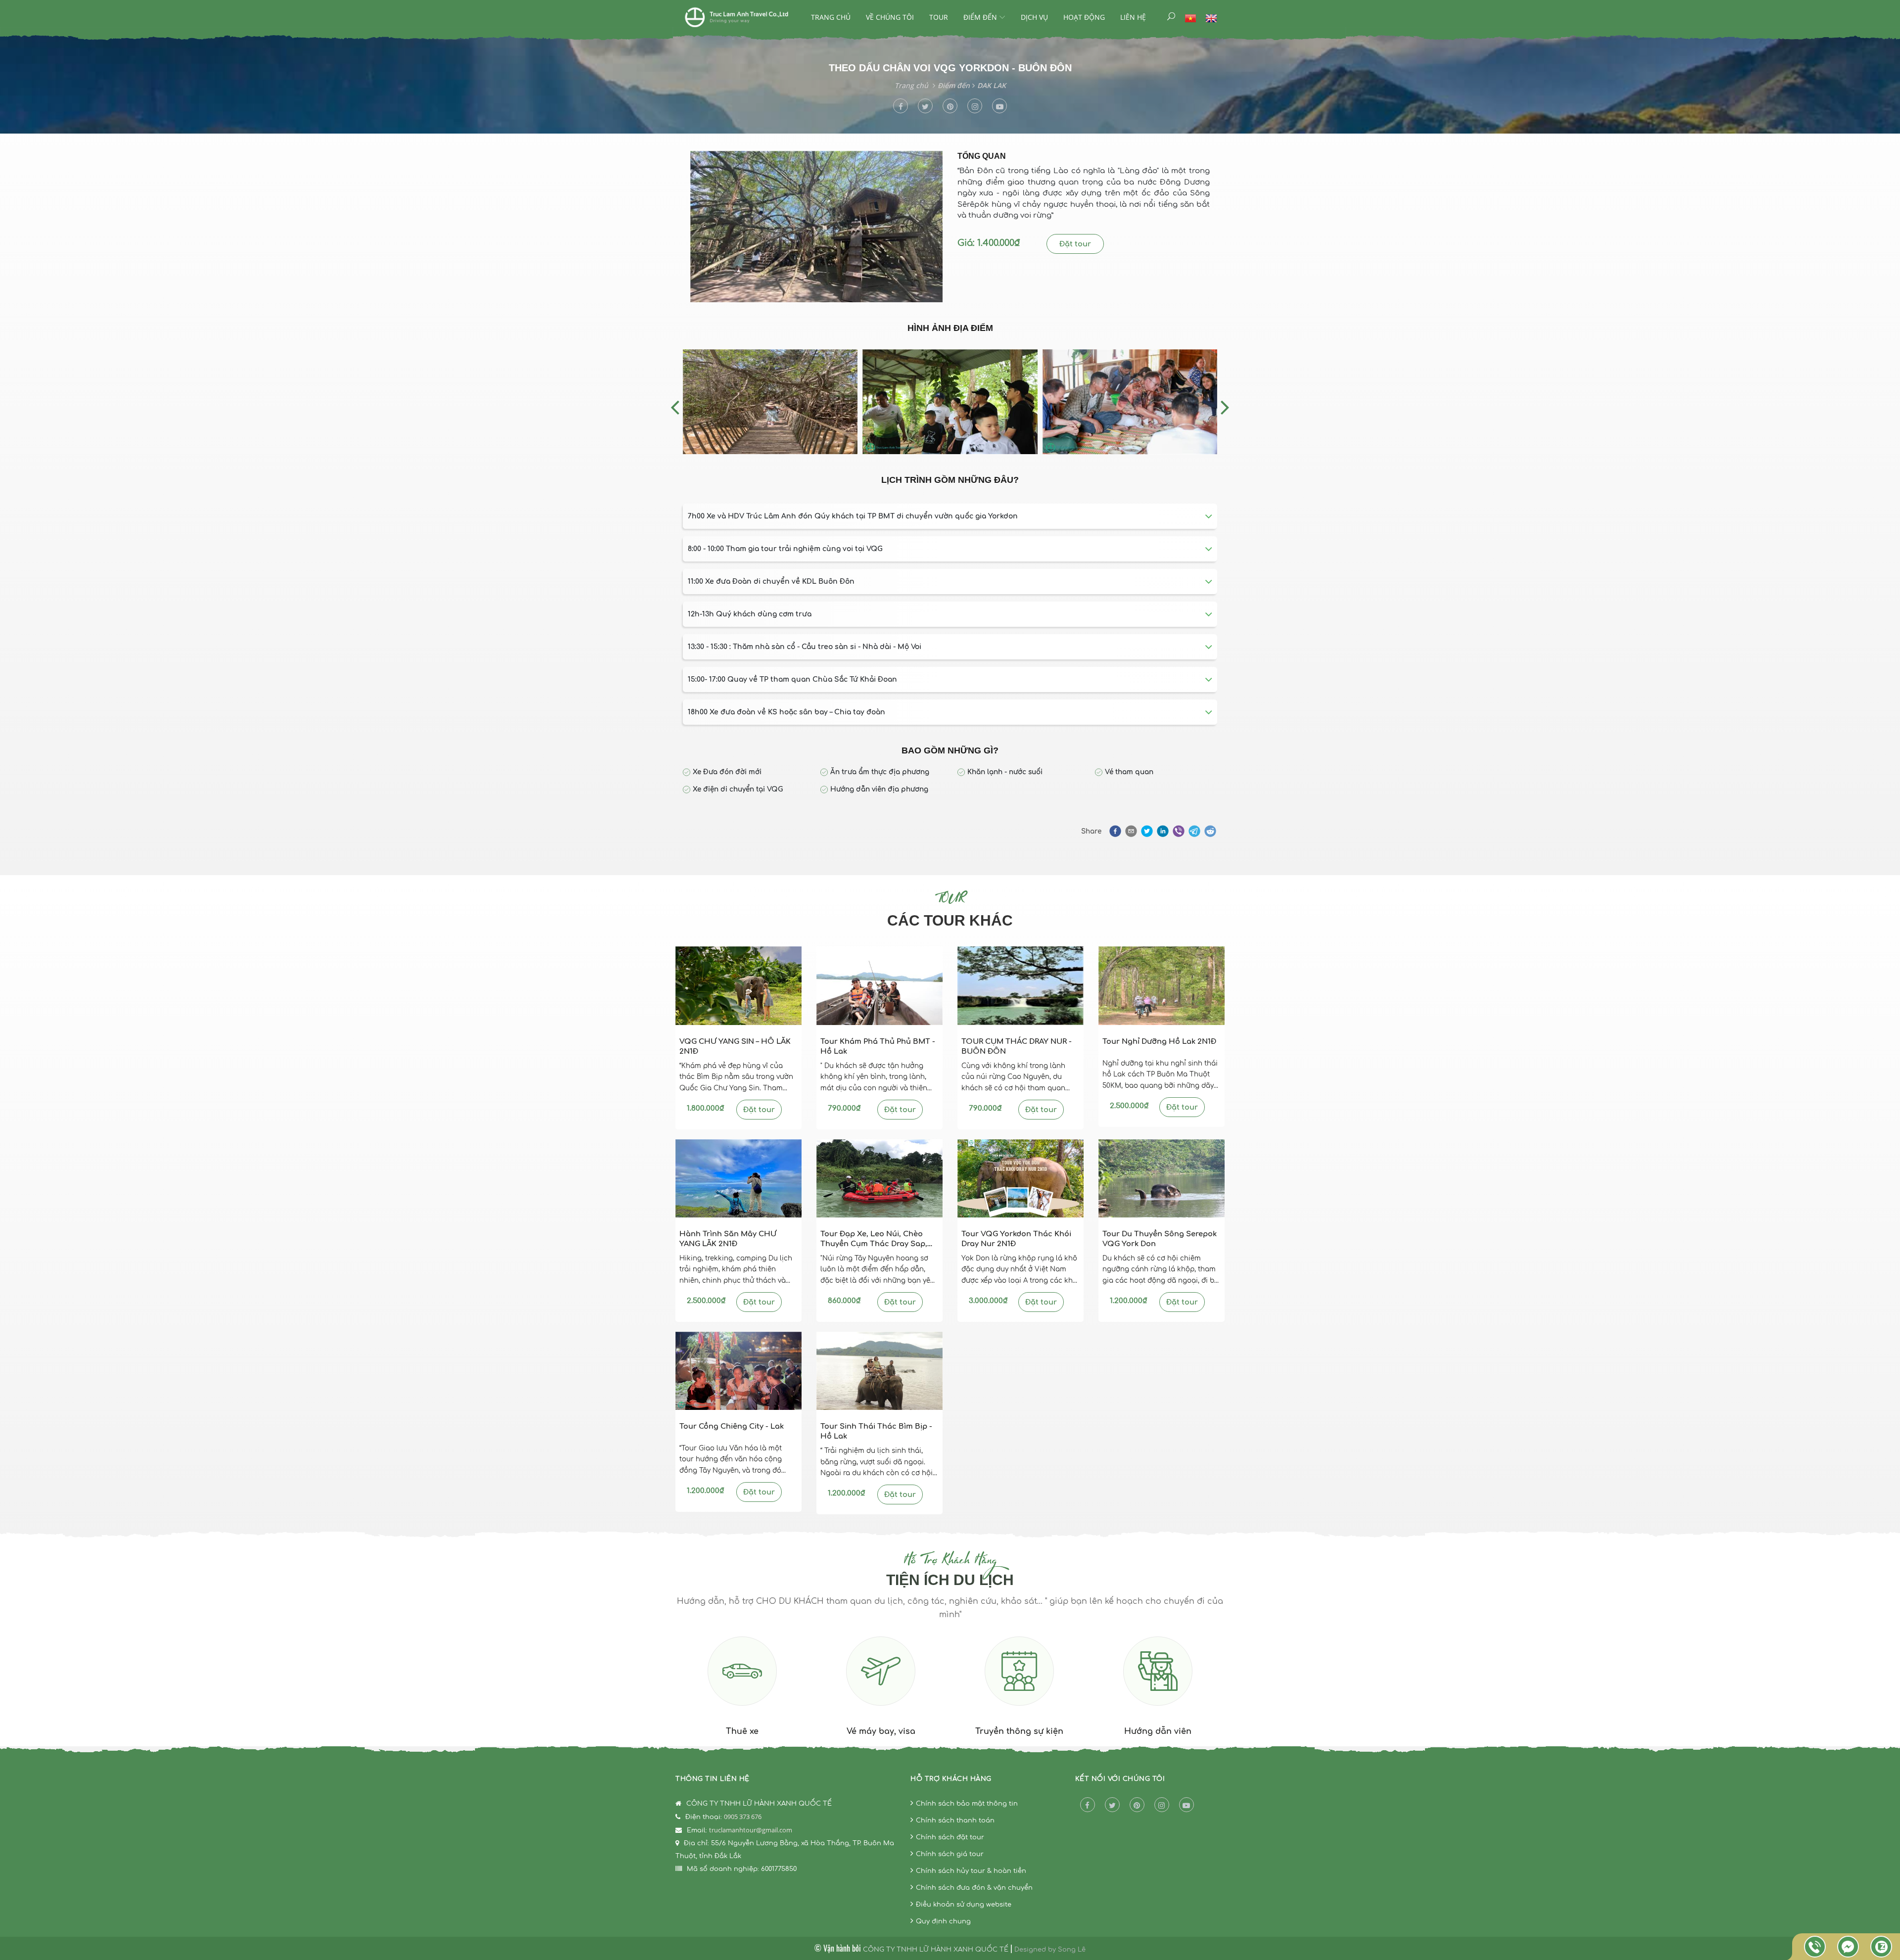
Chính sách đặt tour (950, 1837)
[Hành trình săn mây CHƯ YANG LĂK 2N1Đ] (738, 1178)
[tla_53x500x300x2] (1130, 402)
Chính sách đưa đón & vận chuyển (974, 1888)
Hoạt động (1084, 17)
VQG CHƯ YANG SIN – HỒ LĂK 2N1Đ (735, 1047)
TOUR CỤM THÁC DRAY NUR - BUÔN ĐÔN (1017, 1047)
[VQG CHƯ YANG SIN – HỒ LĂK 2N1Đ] (738, 985)
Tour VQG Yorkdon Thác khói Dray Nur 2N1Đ (1016, 1239)
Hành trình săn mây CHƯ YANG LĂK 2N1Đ (728, 1239)
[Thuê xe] (742, 1675)
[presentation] (675, 407)
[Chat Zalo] (1881, 1947)
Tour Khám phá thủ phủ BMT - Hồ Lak (878, 1047)
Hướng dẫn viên (1158, 1731)
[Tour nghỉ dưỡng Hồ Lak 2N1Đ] (1162, 985)
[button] (1114, 831)
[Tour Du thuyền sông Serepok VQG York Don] (1162, 1178)
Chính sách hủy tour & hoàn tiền (971, 1871)
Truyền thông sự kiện (1019, 1731)
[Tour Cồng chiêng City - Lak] (738, 1371)
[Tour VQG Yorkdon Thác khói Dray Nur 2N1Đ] (1021, 1178)
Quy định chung (943, 1921)
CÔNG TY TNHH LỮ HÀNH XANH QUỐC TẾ (936, 1950)
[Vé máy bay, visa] (881, 1675)
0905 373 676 (743, 1817)
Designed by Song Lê (1050, 1950)
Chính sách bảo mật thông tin (967, 1804)
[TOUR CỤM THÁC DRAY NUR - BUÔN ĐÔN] (1021, 985)
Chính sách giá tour (950, 1854)
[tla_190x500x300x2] (950, 402)
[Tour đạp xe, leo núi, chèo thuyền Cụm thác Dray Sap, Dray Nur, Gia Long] (879, 1178)
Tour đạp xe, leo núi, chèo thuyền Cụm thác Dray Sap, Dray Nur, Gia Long (874, 1239)
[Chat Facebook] (1848, 1947)
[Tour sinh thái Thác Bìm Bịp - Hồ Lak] (879, 1371)
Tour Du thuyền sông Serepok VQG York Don (1160, 1239)
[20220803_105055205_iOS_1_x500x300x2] (770, 402)
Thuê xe (742, 1731)
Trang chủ (831, 17)
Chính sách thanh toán (955, 1820)
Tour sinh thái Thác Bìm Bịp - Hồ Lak (876, 1431)
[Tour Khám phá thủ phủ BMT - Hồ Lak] (879, 985)
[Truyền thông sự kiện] (1019, 1675)
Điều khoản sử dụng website (964, 1905)
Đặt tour (1075, 244)
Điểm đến (980, 17)
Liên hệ (1133, 17)
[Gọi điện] (1815, 1947)
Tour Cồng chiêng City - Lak (732, 1426)
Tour (939, 17)
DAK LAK (992, 85)
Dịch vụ (1034, 17)
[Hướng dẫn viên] (1158, 1675)
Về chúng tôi (890, 17)
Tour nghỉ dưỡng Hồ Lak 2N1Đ (1159, 1041)
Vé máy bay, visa (881, 1731)
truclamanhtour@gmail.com (751, 1830)
